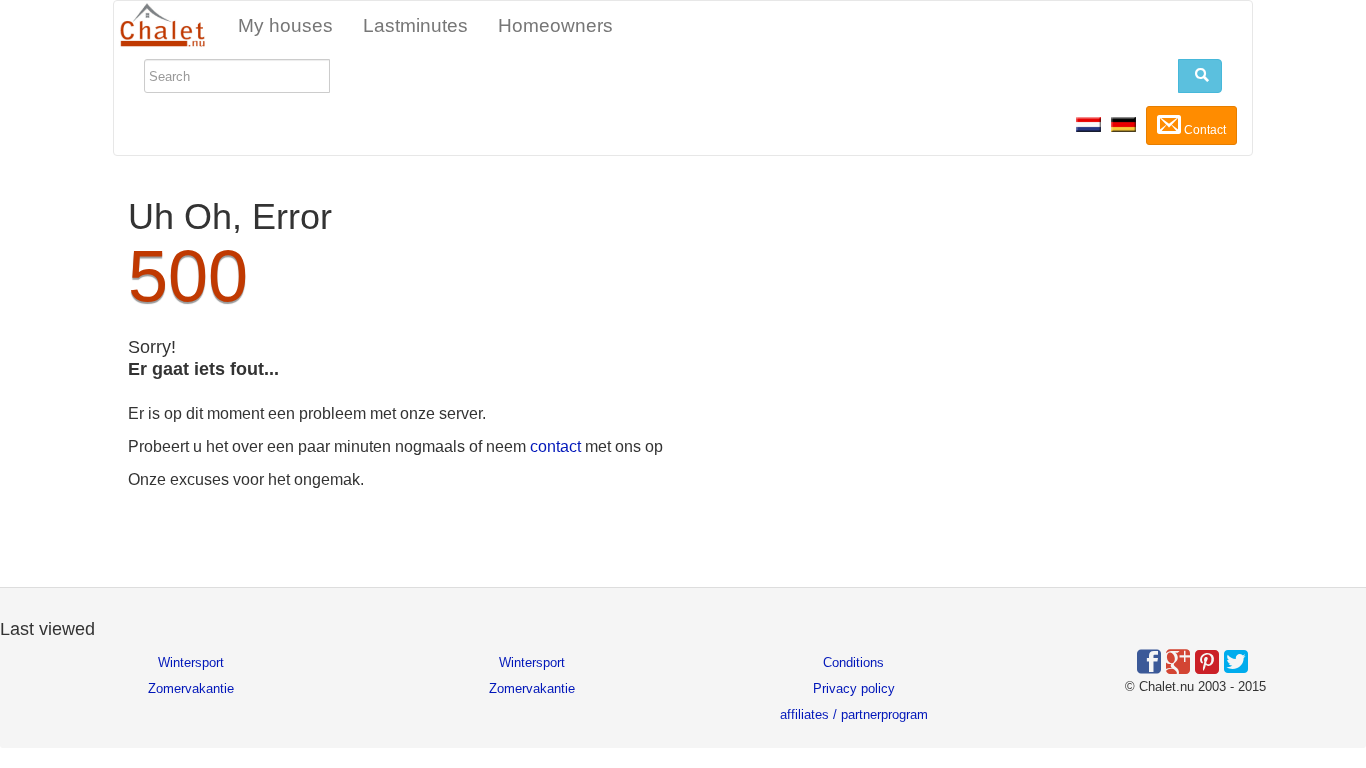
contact (555, 446)
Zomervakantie (191, 688)
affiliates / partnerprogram (854, 714)
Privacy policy (854, 688)
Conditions (853, 662)
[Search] (1200, 76)
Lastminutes (415, 25)
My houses (285, 25)
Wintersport (191, 662)
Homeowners (555, 25)
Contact (1203, 130)
